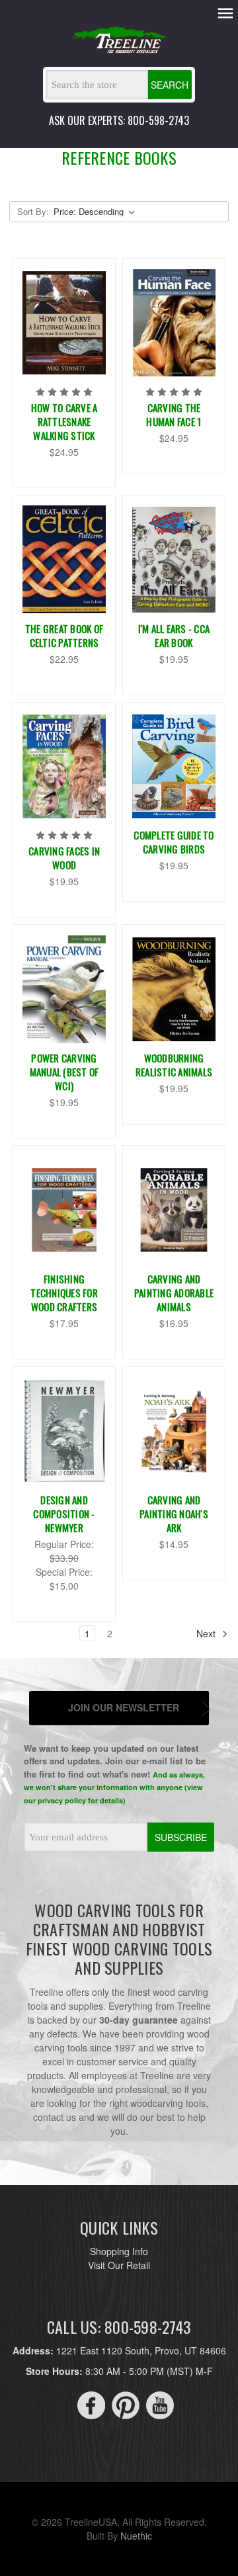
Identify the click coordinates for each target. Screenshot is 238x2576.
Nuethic (136, 2536)
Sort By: (33, 211)
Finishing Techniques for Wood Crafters (64, 1293)
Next (207, 1633)
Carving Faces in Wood (64, 858)
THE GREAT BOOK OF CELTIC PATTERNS (64, 635)
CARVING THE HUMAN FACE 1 (174, 414)
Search (170, 85)
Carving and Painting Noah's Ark (174, 1514)
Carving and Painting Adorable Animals (174, 1293)
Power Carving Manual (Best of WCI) (64, 1072)
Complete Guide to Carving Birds (174, 842)
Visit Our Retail (119, 2265)
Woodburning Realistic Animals (174, 1065)
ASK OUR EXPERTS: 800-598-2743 (119, 120)
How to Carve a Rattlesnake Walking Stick (64, 421)
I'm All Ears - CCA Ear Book (174, 635)
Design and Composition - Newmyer (64, 1514)
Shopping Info (119, 2251)
